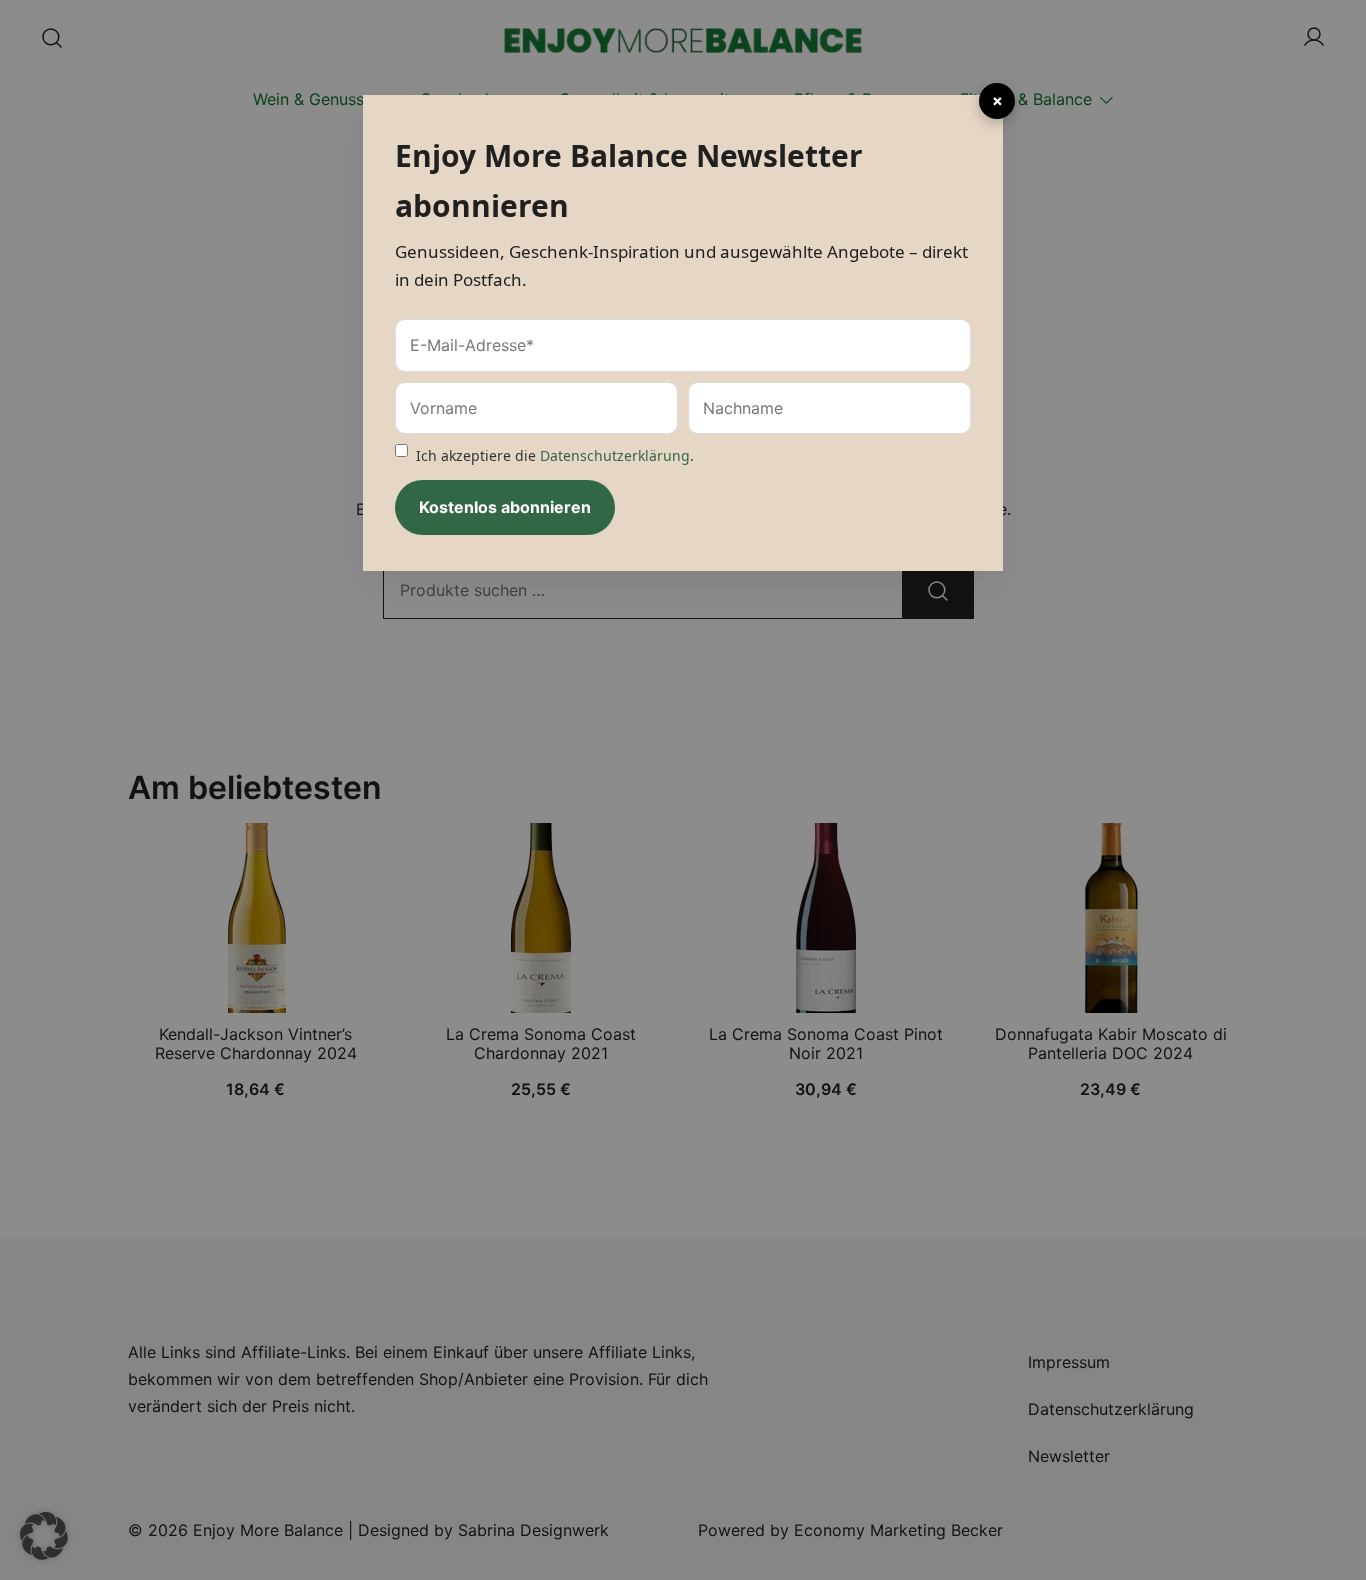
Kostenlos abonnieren (505, 507)
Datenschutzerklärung (615, 455)
